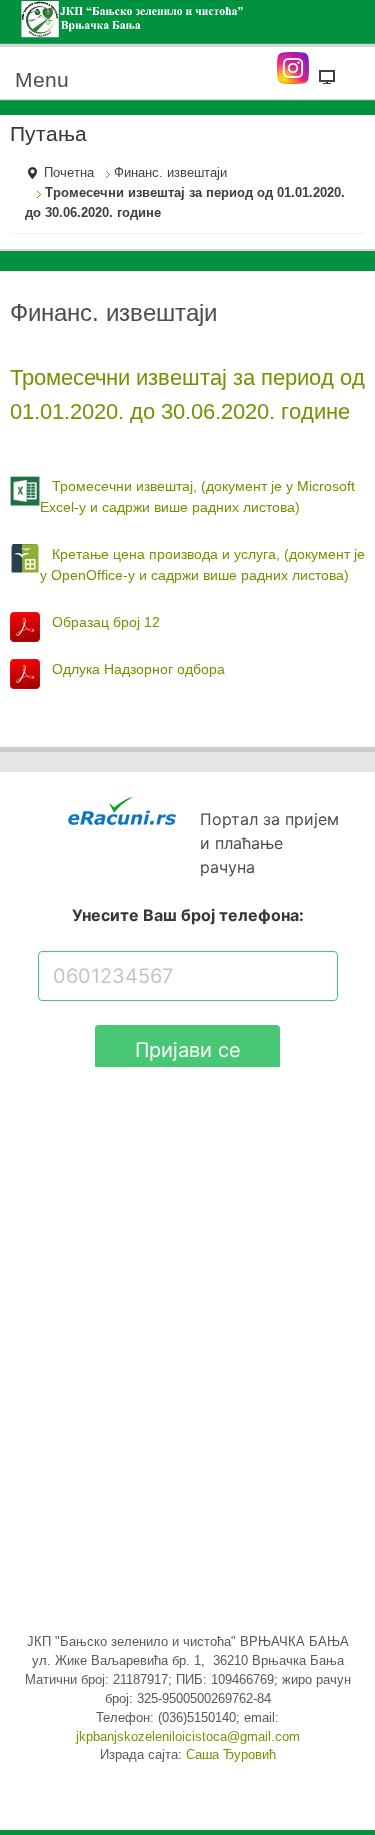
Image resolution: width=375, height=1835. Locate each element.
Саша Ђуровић (231, 1755)
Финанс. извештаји (170, 173)
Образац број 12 (106, 622)
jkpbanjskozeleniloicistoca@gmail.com (188, 1737)
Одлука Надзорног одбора (138, 669)
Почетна (69, 173)
